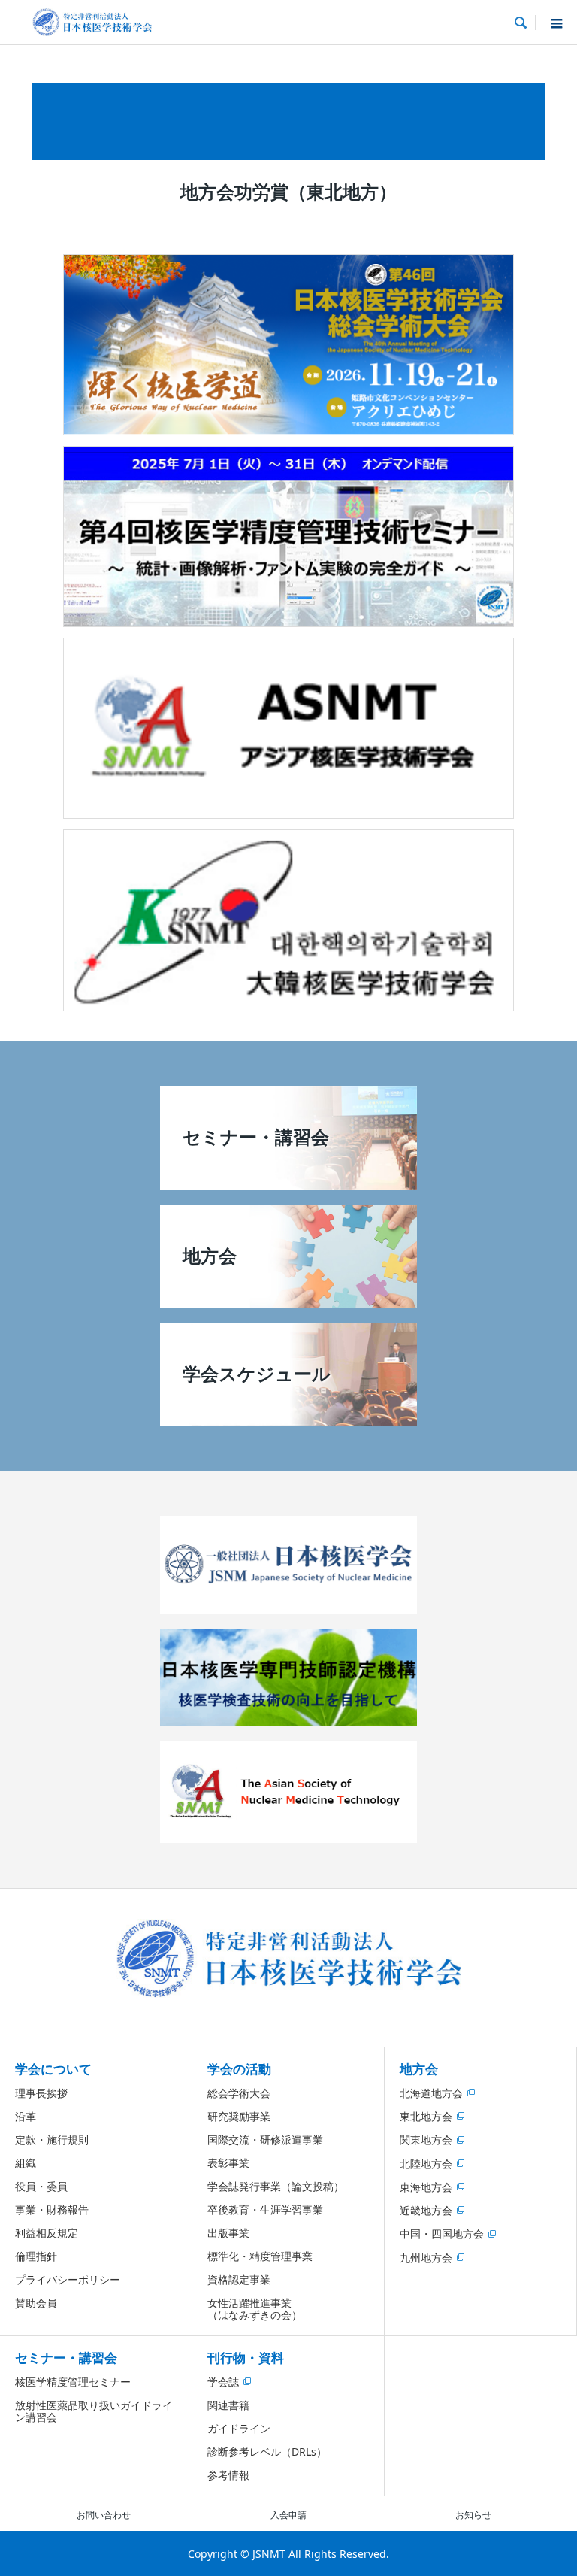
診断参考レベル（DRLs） (267, 2452)
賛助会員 (36, 2303)
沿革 (26, 2116)
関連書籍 (228, 2405)
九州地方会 (426, 2258)
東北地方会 (426, 2116)
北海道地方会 (431, 2093)
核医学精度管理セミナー (73, 2382)
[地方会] (288, 1302)
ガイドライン (239, 2428)
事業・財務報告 (52, 2209)
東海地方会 (426, 2187)
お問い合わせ (104, 2515)
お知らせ (473, 2515)
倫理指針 (36, 2256)
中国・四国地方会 (442, 2234)
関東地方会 (426, 2140)
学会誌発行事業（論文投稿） (276, 2186)
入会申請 (288, 2515)
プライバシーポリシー (68, 2279)
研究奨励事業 (239, 2116)
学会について (53, 2069)
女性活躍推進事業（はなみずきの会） (255, 2309)
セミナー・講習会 (66, 2358)
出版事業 (228, 2233)
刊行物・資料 (246, 2358)
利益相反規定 (47, 2233)
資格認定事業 (239, 2279)
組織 (26, 2163)
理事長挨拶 (41, 2093)
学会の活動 (239, 2069)
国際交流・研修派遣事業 (265, 2140)
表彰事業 (228, 2163)
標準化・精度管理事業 (260, 2256)
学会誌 (223, 2382)
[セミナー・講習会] (288, 1183)
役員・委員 (41, 2186)
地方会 (419, 2069)
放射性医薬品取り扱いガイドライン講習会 (94, 2411)
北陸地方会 (426, 2164)
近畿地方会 (426, 2210)
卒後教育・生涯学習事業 (265, 2209)
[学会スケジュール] (288, 1420)
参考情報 (228, 2475)
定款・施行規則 (52, 2140)
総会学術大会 (239, 2093)
